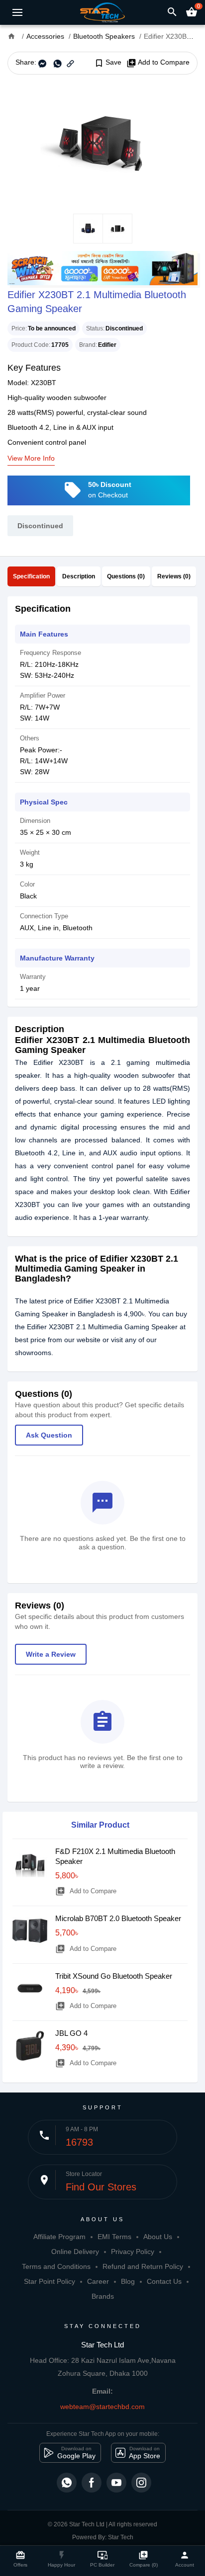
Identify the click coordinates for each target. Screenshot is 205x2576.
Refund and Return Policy (143, 2266)
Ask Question (49, 1435)
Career (98, 2281)
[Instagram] (141, 2483)
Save (108, 63)
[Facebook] (92, 2483)
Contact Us (164, 2281)
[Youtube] (116, 2483)
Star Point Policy (50, 2281)
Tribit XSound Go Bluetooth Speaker (114, 1976)
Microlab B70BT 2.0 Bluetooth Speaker (118, 1918)
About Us (158, 2237)
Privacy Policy (133, 2252)
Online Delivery (75, 2252)
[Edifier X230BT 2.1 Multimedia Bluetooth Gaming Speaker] (102, 144)
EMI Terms (114, 2237)
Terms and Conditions (56, 2266)
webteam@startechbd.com (102, 2407)
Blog (128, 2281)
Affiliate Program (59, 2237)
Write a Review (51, 1654)
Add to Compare (158, 63)
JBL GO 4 (71, 2033)
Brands (103, 2296)
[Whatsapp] (67, 2483)
